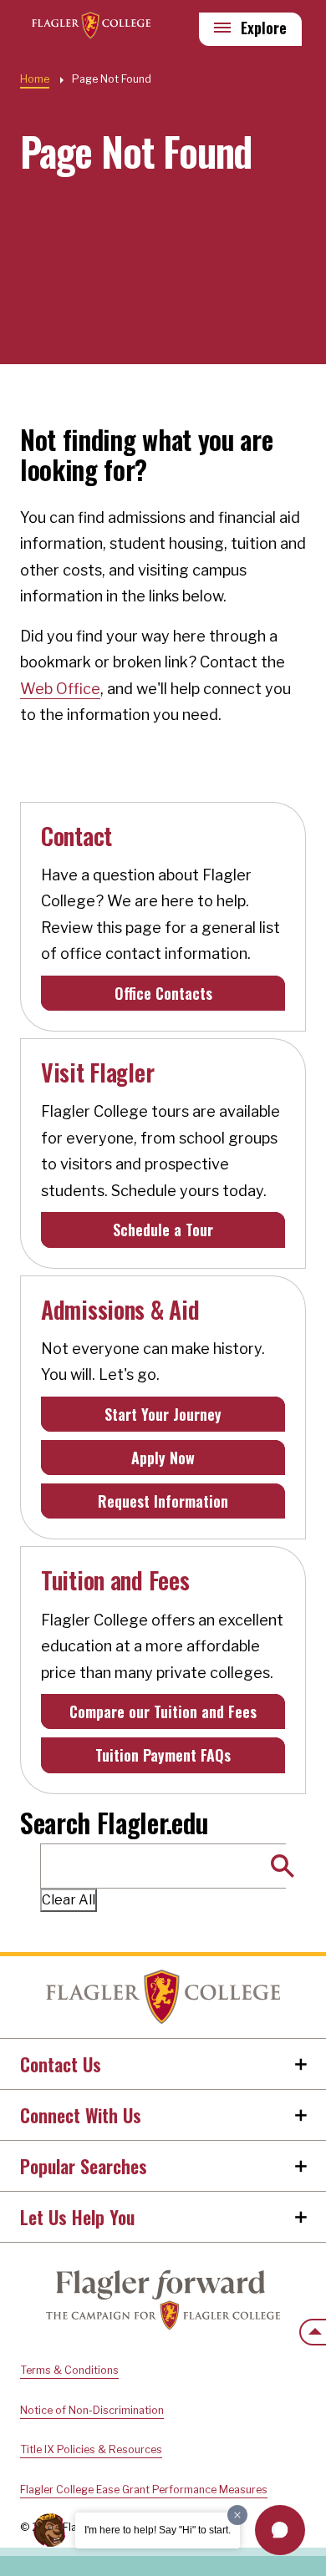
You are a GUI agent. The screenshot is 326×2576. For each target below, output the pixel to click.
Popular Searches (84, 2166)
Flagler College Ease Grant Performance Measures (144, 2490)
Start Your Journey (163, 1414)
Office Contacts (163, 993)
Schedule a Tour (163, 1230)
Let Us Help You (77, 2217)
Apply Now (163, 1458)
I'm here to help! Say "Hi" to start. (158, 2530)
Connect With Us (81, 2115)
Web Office (60, 689)
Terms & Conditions (69, 2370)
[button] (280, 2530)
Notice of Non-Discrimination (92, 2410)
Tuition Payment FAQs (163, 1755)
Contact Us (61, 2064)
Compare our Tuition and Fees (163, 1711)
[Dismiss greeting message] (237, 2515)
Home (163, 1997)
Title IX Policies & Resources (91, 2449)
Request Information (163, 1501)
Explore (264, 28)
